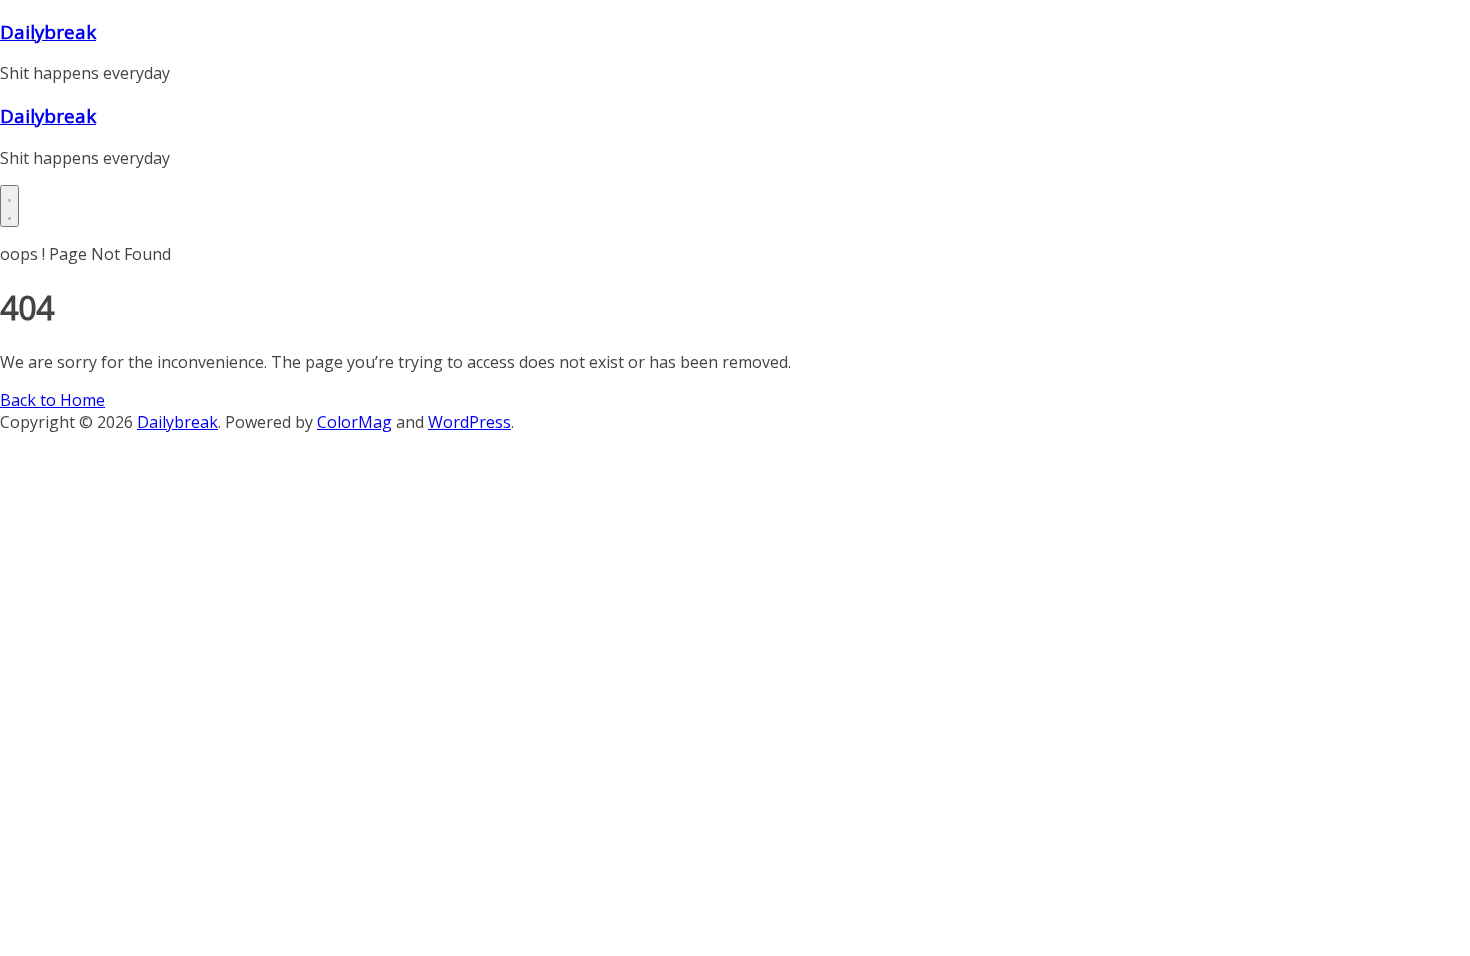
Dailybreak (48, 31)
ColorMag (354, 422)
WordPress (469, 422)
